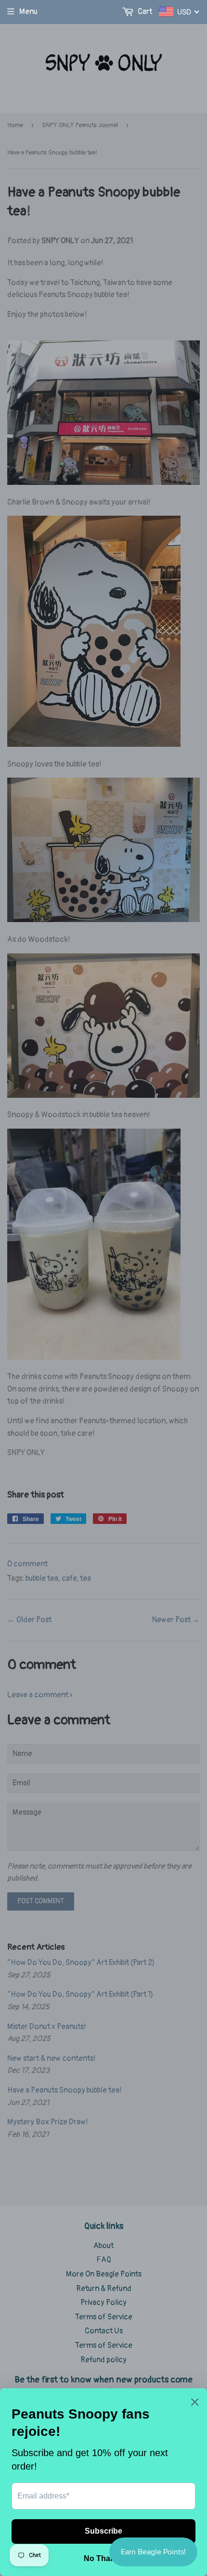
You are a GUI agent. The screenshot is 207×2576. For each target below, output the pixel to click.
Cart (144, 12)
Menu (28, 12)
